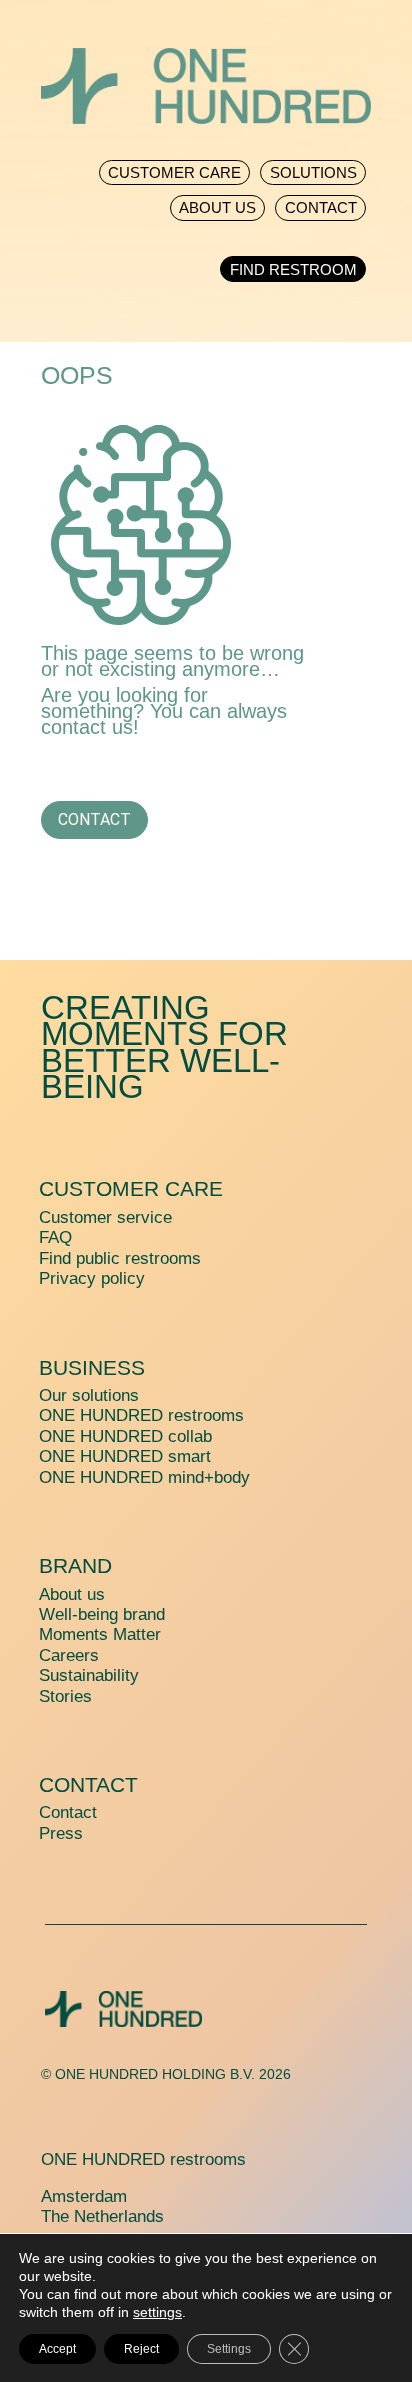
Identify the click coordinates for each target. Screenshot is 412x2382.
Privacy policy (92, 1278)
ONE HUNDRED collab (125, 1436)
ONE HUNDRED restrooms (141, 1415)
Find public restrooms (120, 1258)
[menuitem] (174, 167)
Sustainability (89, 1675)
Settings (229, 2349)
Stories (65, 1696)
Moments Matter (100, 1634)
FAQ (55, 1237)
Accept (57, 2349)
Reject (141, 2349)
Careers (69, 1655)
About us (72, 1594)
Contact (94, 819)
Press (61, 1833)
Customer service (105, 1217)
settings (157, 2312)
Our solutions (89, 1395)
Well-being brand (102, 1614)
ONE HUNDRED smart (125, 1456)
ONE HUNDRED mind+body (144, 1477)
